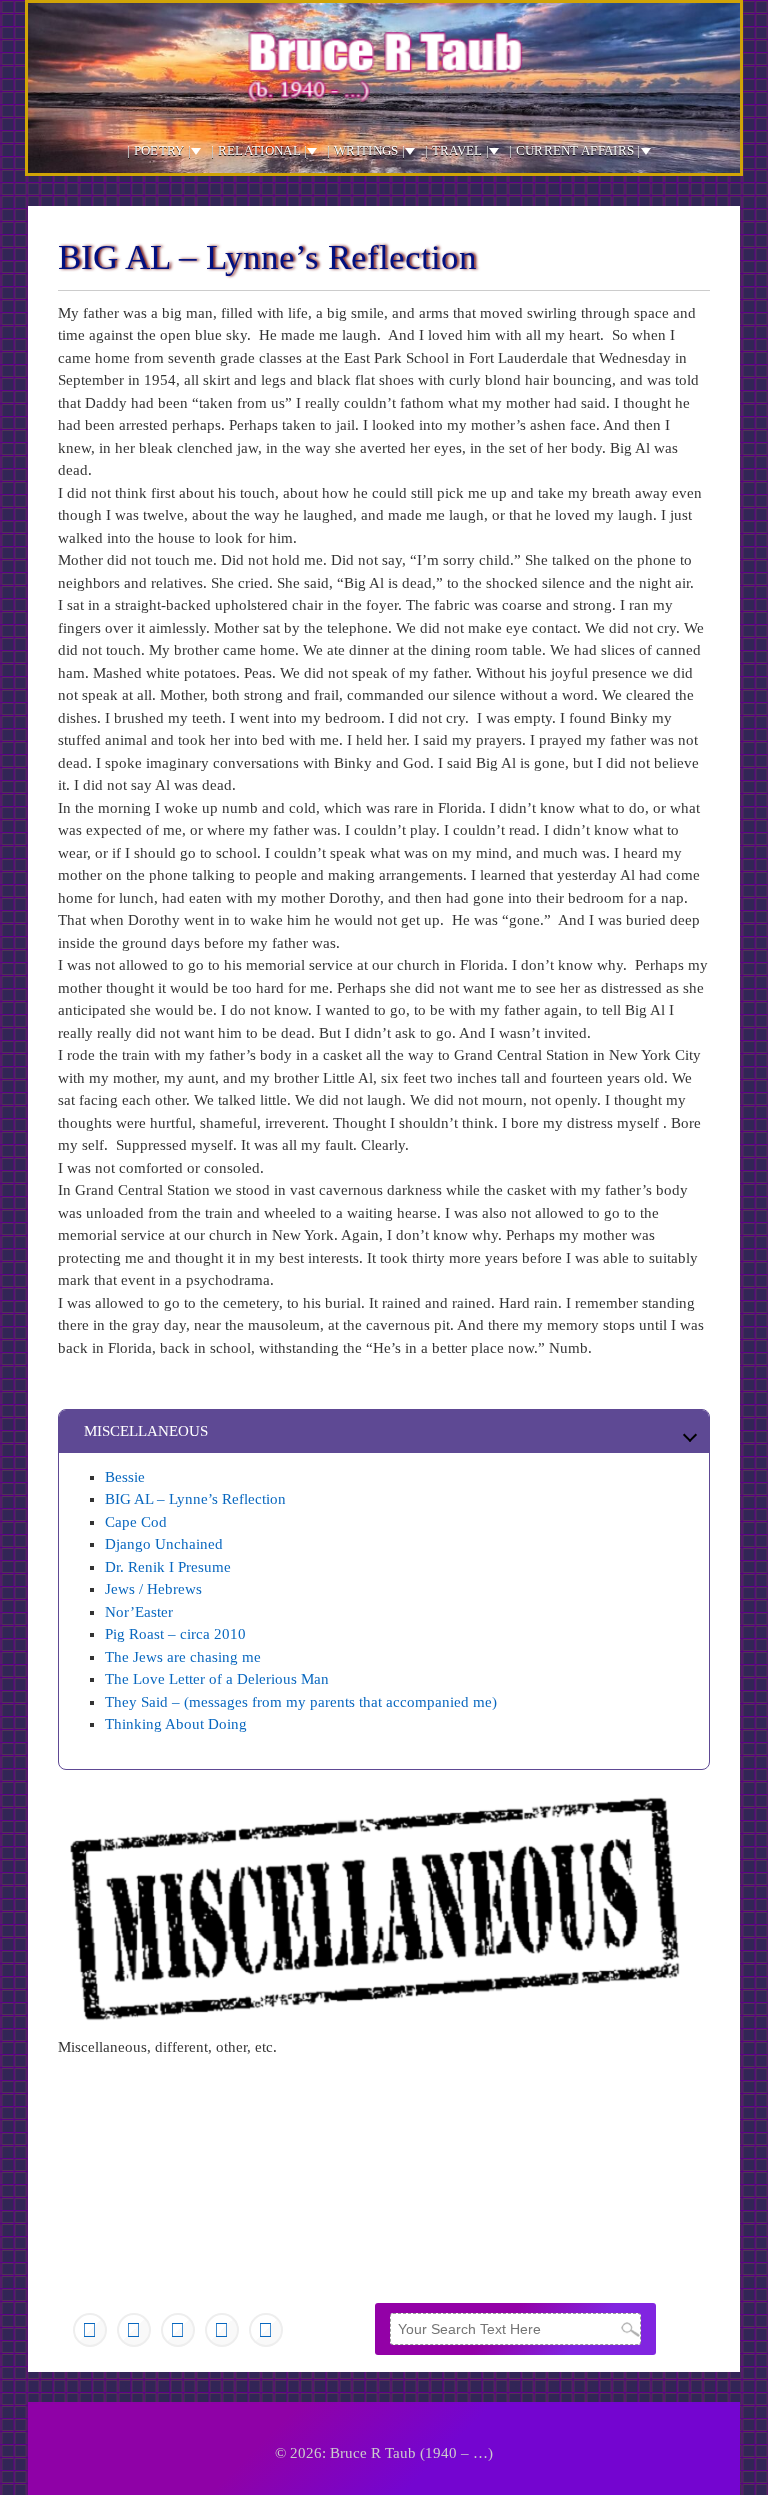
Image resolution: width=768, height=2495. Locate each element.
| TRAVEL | (457, 150)
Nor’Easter (139, 1612)
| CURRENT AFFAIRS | (575, 150)
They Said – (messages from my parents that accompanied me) (303, 1702)
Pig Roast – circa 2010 (175, 1634)
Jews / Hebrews (153, 1589)
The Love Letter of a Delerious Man (217, 1679)
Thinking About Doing (176, 1724)
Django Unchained (164, 1544)
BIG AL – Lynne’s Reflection (195, 1499)
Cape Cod (136, 1522)
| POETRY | (159, 150)
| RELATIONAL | (259, 150)
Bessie (125, 1477)
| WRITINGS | (366, 150)
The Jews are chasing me (183, 1657)
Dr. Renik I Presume (168, 1567)
